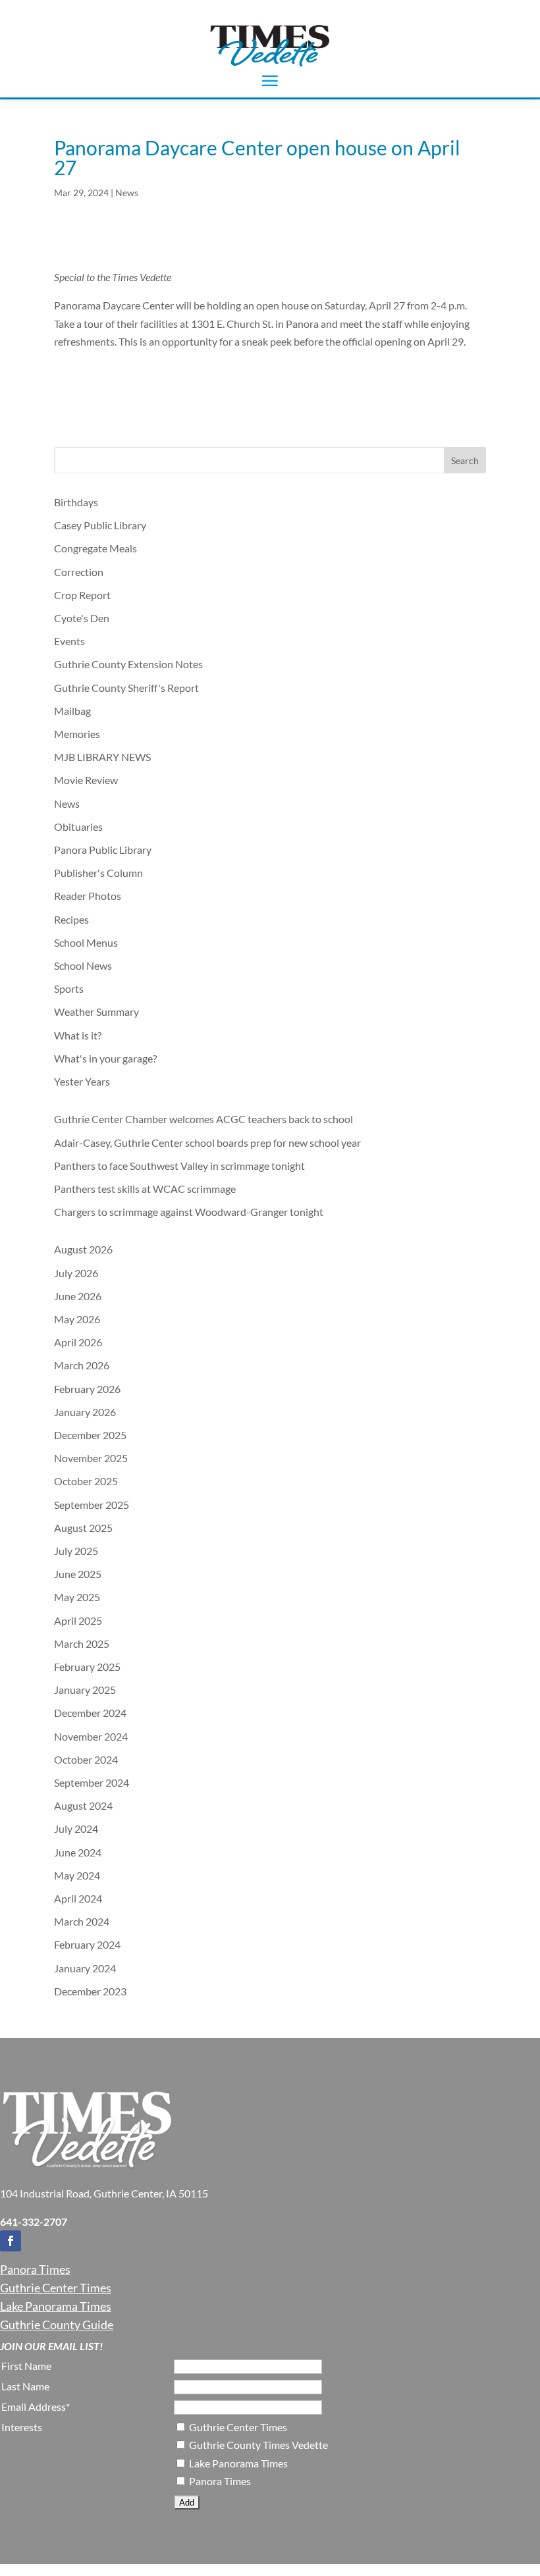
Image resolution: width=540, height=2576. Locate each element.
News (127, 193)
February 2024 (87, 1944)
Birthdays (76, 502)
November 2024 (91, 1736)
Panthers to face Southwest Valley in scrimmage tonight (179, 1166)
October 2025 (86, 1481)
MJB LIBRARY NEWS (102, 757)
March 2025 (82, 1643)
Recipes (71, 919)
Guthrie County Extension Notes (128, 664)
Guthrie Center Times (56, 2288)
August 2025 (83, 1528)
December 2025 (90, 1435)
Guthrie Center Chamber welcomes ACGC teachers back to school (203, 1119)
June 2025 (78, 1574)
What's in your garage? (105, 1058)
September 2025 (92, 1505)
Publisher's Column (98, 873)
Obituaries (78, 827)
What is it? (78, 1035)
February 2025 (87, 1667)
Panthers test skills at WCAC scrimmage (145, 1189)
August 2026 (83, 1249)
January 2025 (85, 1690)
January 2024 (85, 1968)
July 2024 (76, 1828)
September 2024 (92, 1782)
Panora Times (35, 2269)
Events (69, 641)
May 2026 (77, 1319)
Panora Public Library (103, 850)
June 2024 (78, 1852)
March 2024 (82, 1921)
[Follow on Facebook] (11, 2241)
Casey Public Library (100, 525)
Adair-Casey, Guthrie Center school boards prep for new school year (207, 1143)
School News (83, 965)
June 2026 (78, 1296)
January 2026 (85, 1412)
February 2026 (87, 1389)
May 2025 (77, 1597)
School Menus (86, 942)
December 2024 (90, 1713)
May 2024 (77, 1875)
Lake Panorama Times (56, 2306)
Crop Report (82, 595)
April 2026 (78, 1342)
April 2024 (78, 1898)
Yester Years (82, 1081)
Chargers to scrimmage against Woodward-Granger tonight (189, 1212)
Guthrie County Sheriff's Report (126, 688)
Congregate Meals (95, 548)
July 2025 (76, 1551)
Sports (69, 988)
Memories (77, 734)
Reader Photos (88, 896)
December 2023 (90, 1991)
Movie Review (86, 780)
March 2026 (82, 1365)
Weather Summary (96, 1012)
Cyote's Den (82, 618)
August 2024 (83, 1805)
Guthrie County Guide (57, 2325)
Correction (79, 572)
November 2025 (91, 1458)
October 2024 (86, 1759)
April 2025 (78, 1620)
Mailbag (72, 711)
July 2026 (76, 1273)
